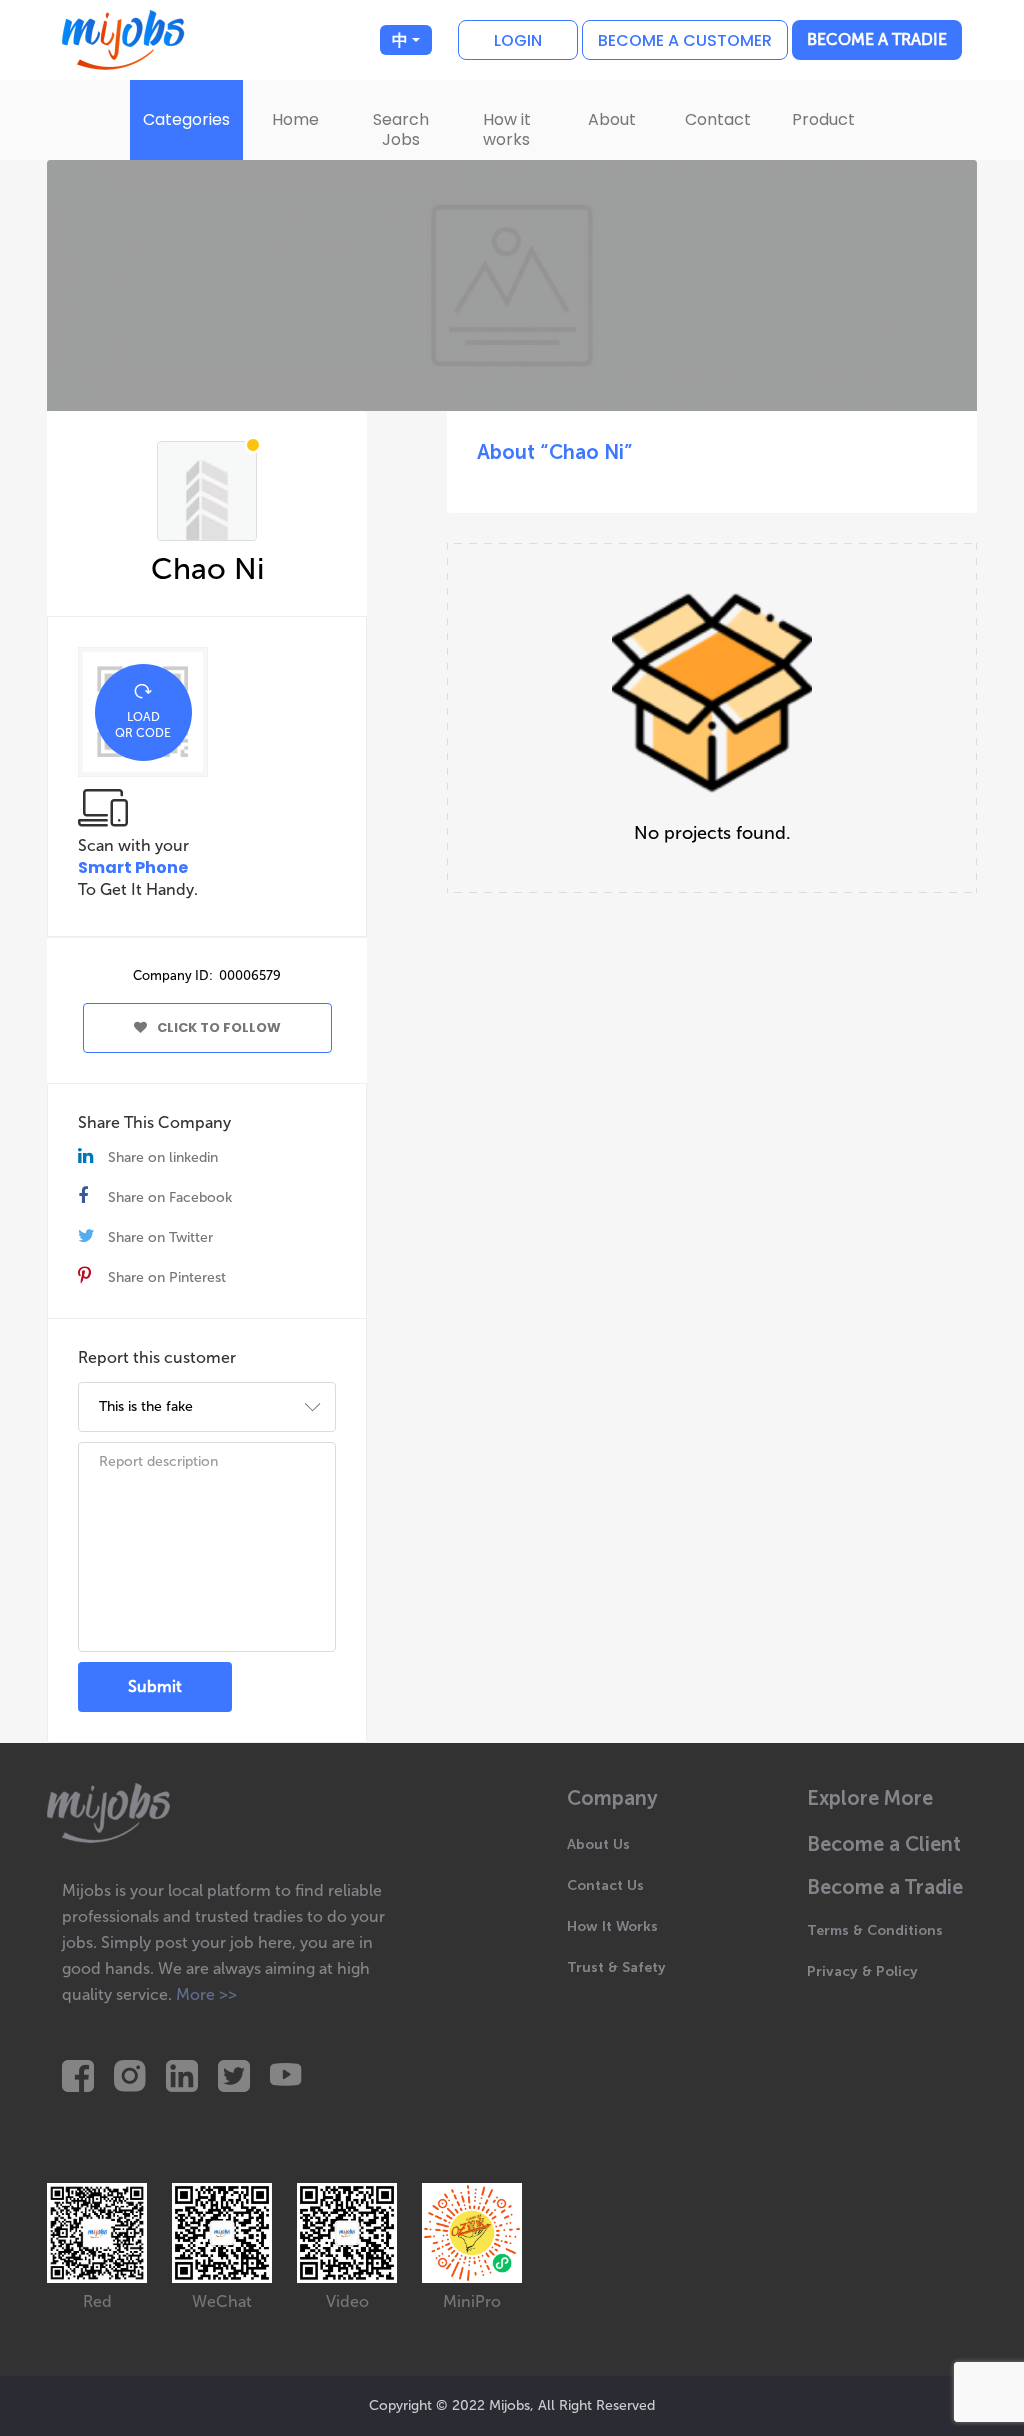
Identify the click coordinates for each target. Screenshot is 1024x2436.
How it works (507, 129)
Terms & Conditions (875, 1930)
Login (518, 40)
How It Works (612, 1926)
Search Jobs (401, 129)
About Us (598, 1844)
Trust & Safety (616, 1967)
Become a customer (685, 40)
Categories (186, 119)
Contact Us (605, 1885)
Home (295, 119)
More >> (206, 1994)
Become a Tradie (877, 39)
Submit (155, 1686)
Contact (718, 119)
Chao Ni (207, 569)
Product (823, 119)
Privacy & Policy (862, 1971)
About (612, 119)
